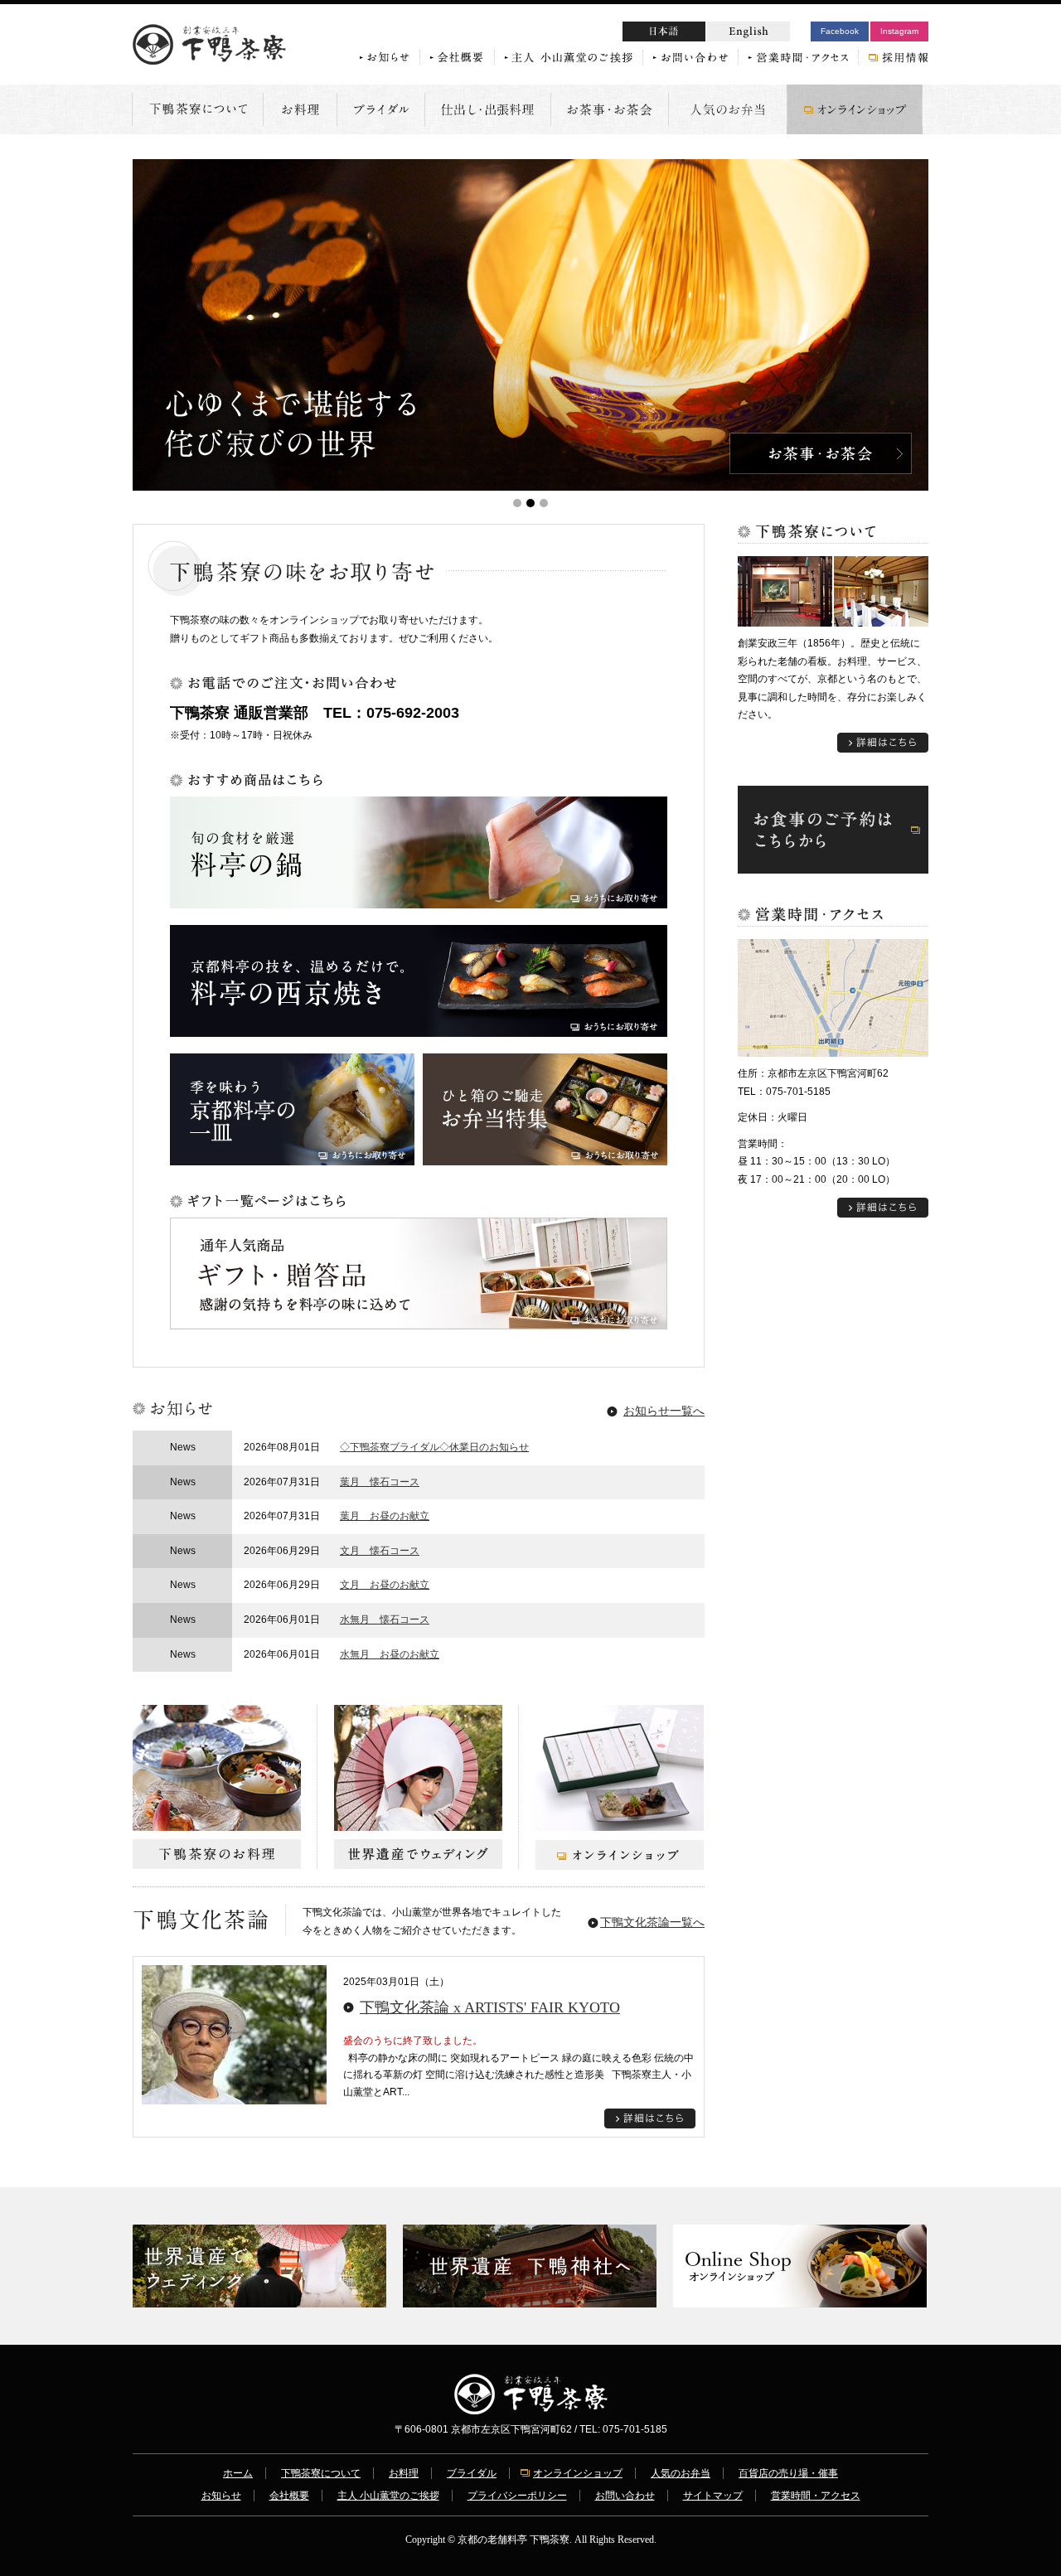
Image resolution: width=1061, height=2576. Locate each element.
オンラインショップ (578, 2473)
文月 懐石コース (380, 1551)
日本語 (695, 34)
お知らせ (221, 2496)
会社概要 (289, 2496)
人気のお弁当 (681, 2473)
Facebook (840, 31)
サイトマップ (713, 2496)
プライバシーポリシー (517, 2496)
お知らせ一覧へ (664, 1411)
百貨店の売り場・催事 (788, 2473)
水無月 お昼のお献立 (390, 1654)
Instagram (899, 31)
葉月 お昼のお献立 (385, 1516)
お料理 (404, 2473)
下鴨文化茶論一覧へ (652, 1922)
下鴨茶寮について (321, 2473)
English (749, 31)
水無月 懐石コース (385, 1620)
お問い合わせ (625, 2496)
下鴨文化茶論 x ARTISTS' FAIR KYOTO (490, 2007)
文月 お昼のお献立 (385, 1585)
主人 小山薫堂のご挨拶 (388, 2496)
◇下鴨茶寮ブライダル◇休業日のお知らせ (434, 1447)
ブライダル (472, 2473)
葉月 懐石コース (380, 1482)
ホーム (238, 2473)
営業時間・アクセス (816, 2496)
